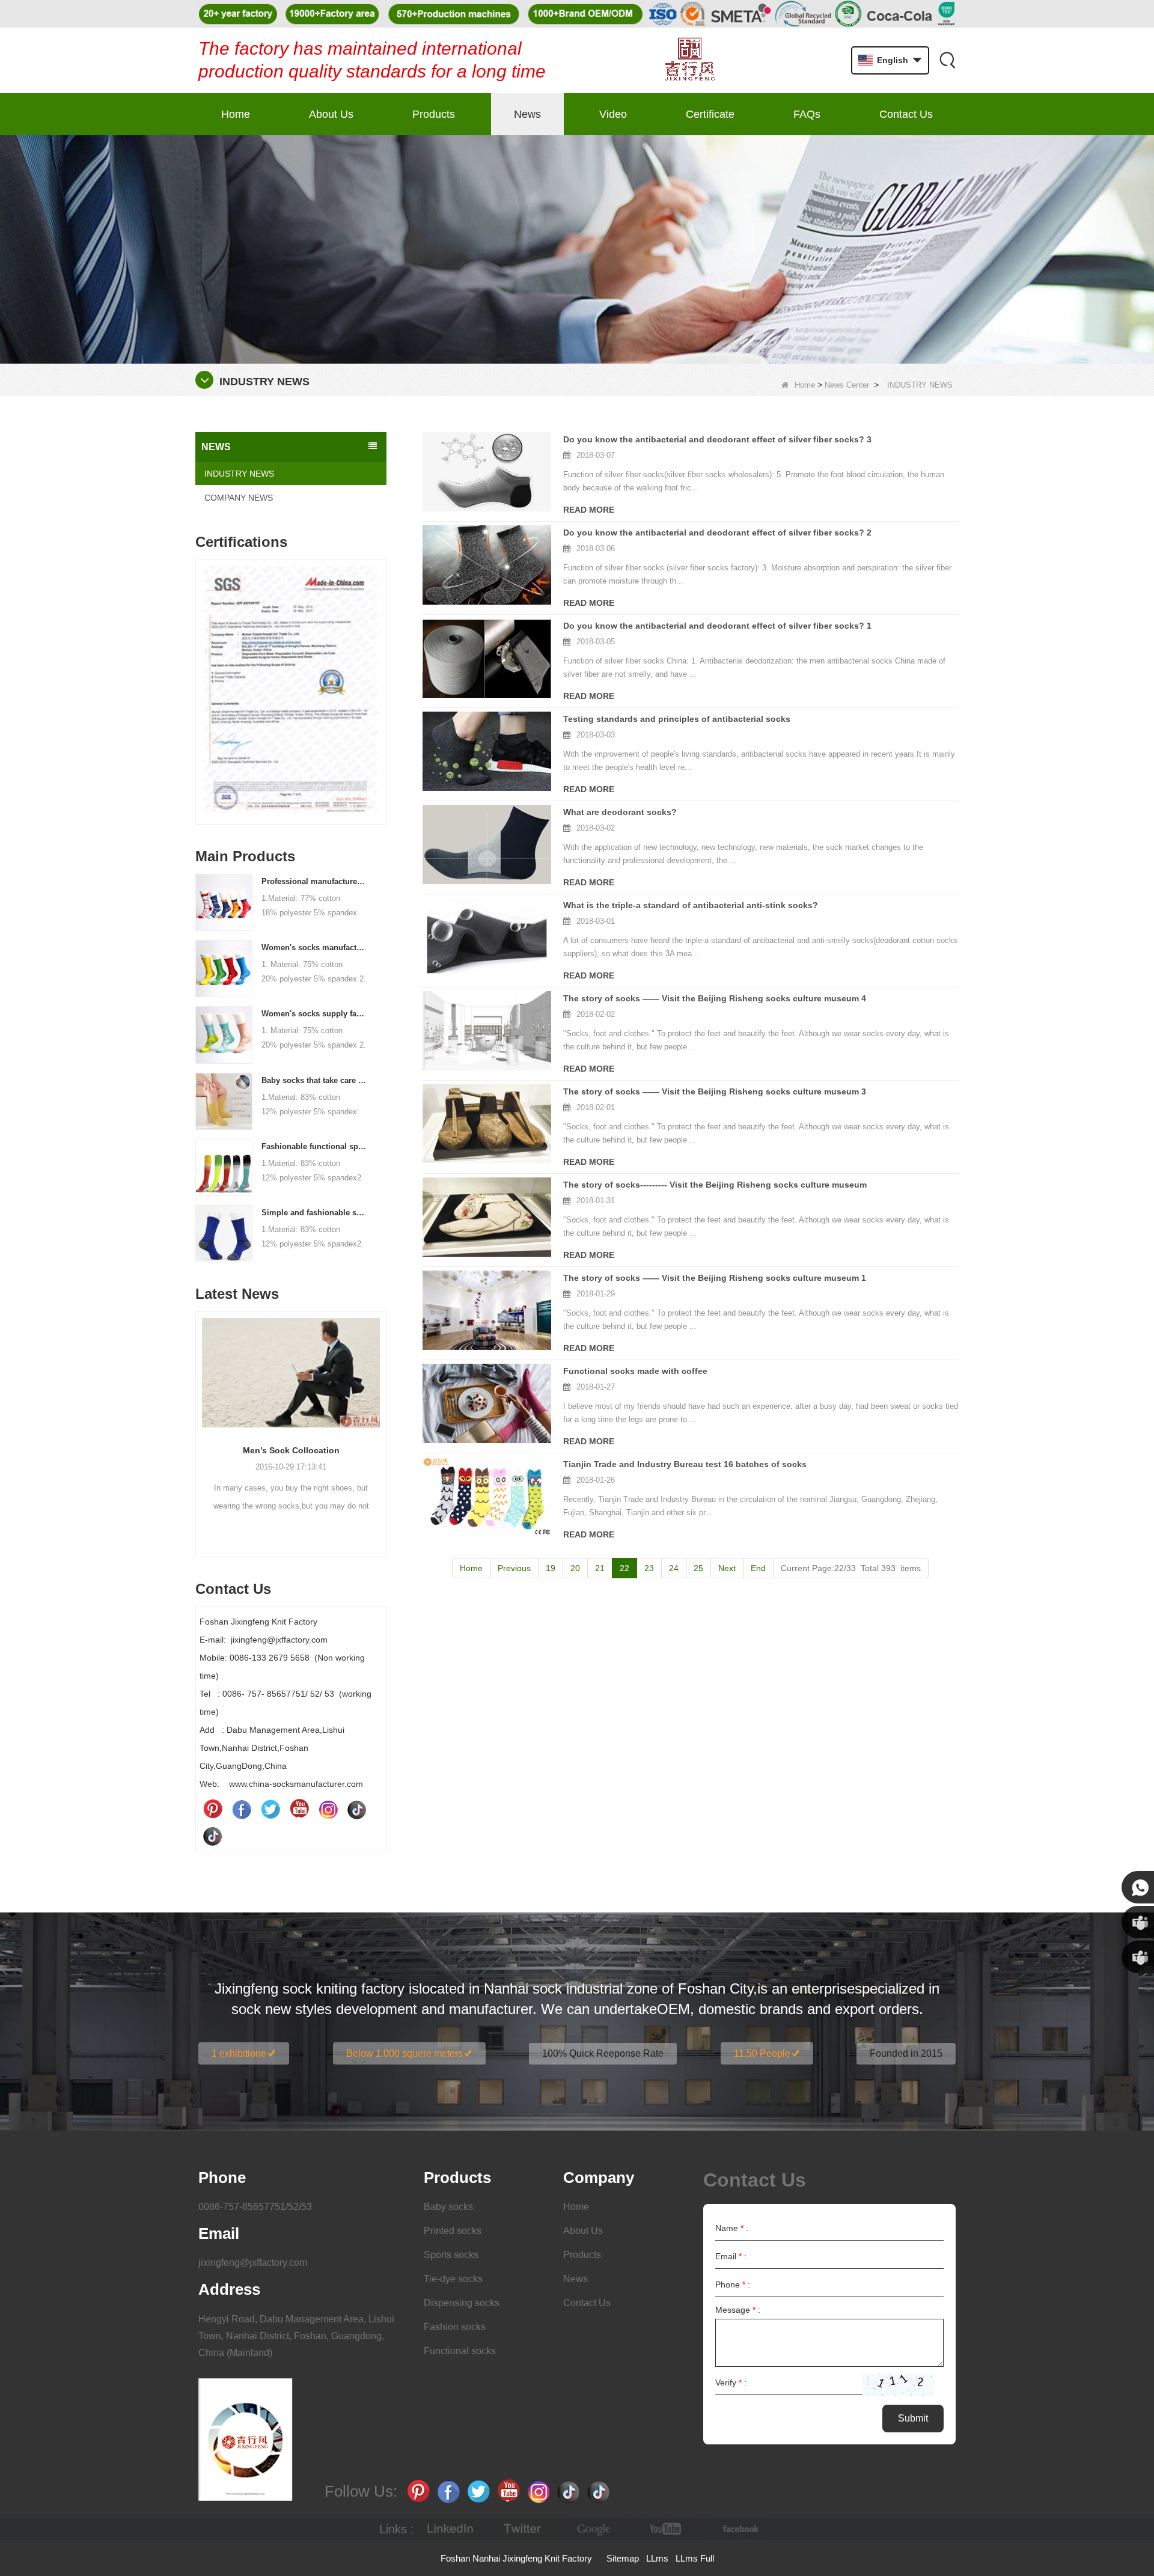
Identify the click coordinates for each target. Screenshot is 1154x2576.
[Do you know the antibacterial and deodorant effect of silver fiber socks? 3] (487, 472)
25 (698, 1568)
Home (236, 114)
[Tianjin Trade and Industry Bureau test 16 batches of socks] (487, 1497)
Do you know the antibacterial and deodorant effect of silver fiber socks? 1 (717, 626)
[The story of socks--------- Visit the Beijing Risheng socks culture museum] (487, 1217)
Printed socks (453, 2231)
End (758, 1568)
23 (649, 1568)
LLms (657, 2558)
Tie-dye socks (453, 2279)
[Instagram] (328, 1809)
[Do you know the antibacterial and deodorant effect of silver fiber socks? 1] (487, 658)
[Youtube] (299, 1809)
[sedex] (291, 695)
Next (382, 673)
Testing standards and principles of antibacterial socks (677, 719)
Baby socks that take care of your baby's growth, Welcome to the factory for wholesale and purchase (314, 1080)
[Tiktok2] (213, 1836)
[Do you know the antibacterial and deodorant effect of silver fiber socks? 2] (487, 565)
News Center (847, 385)
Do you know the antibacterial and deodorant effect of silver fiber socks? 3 (717, 439)
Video (613, 114)
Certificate (710, 114)
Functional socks (460, 2351)
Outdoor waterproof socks (291, 1450)
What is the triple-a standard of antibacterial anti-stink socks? (691, 905)
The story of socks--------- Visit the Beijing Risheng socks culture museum (715, 1185)
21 (600, 1568)
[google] (594, 2529)
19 (551, 1568)
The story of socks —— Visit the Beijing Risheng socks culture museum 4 (715, 998)
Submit (913, 2418)
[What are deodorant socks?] (487, 844)
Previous (200, 673)
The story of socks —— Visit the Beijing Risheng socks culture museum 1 (715, 1278)
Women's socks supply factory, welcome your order (314, 1014)
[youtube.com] (667, 2529)
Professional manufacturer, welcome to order (314, 881)
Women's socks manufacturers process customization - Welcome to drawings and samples (314, 948)
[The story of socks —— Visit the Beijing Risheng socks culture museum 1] (487, 1310)
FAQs (807, 114)
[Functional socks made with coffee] (487, 1403)
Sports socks (451, 2255)
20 (575, 1568)
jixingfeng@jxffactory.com (253, 2263)
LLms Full (695, 2558)
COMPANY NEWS (239, 498)
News (527, 114)
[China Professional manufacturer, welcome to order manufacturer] (224, 902)
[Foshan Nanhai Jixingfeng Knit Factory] (690, 60)
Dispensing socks (462, 2303)
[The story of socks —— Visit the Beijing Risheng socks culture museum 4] (487, 1031)
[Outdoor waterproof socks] (291, 1373)
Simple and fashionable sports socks (314, 1213)
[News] (577, 249)
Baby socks (448, 2207)
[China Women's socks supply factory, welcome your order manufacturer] (224, 1034)
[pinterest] (213, 1809)
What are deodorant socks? (620, 812)
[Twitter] (270, 1809)
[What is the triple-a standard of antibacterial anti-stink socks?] (487, 938)
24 (674, 1568)
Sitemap (623, 2558)
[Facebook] (242, 1809)
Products (434, 114)
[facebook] (739, 2529)
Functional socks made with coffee (635, 1371)
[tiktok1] (357, 1809)
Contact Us (906, 114)
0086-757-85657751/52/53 (255, 2207)
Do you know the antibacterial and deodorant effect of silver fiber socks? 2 (717, 533)
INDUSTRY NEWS (239, 474)
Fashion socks (455, 2327)
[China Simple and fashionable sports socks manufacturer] (224, 1233)
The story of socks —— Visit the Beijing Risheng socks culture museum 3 (715, 1091)
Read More (589, 510)
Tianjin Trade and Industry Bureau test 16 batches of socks (685, 1464)
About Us (331, 114)
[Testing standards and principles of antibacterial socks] (487, 751)
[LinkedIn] (450, 2529)
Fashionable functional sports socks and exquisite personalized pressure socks (314, 1146)
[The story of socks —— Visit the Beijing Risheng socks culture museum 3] (487, 1124)
